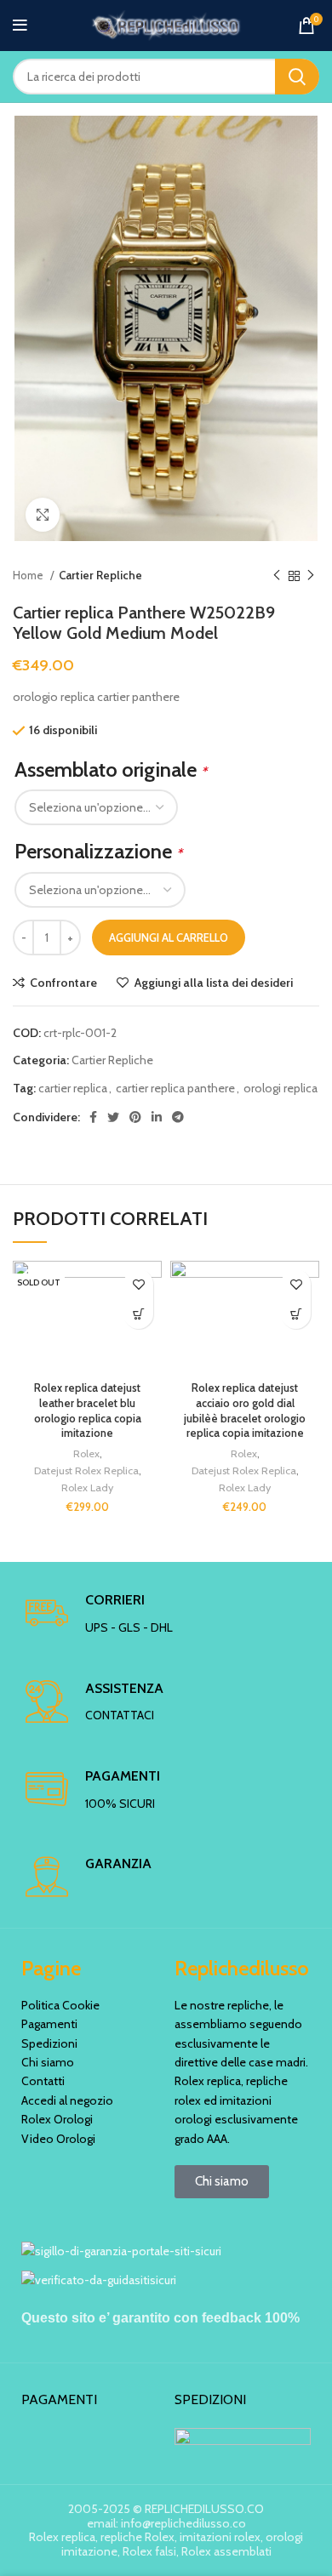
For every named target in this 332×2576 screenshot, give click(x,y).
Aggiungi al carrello (169, 938)
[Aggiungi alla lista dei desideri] (138, 1284)
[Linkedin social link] (157, 1117)
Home (29, 575)
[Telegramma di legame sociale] (178, 1117)
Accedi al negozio (67, 2100)
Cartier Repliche (100, 575)
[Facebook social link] (93, 1117)
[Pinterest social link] (135, 1117)
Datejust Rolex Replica (86, 1470)
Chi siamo (48, 2062)
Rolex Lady (87, 1487)
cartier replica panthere (175, 1088)
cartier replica (73, 1088)
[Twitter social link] (113, 1117)
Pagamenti (49, 2024)
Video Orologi (58, 2139)
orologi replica (280, 1088)
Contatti (43, 2081)
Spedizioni (49, 2043)
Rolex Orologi (57, 2119)
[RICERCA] (297, 77)
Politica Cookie (60, 2005)
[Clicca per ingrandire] (43, 515)
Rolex (86, 1453)
